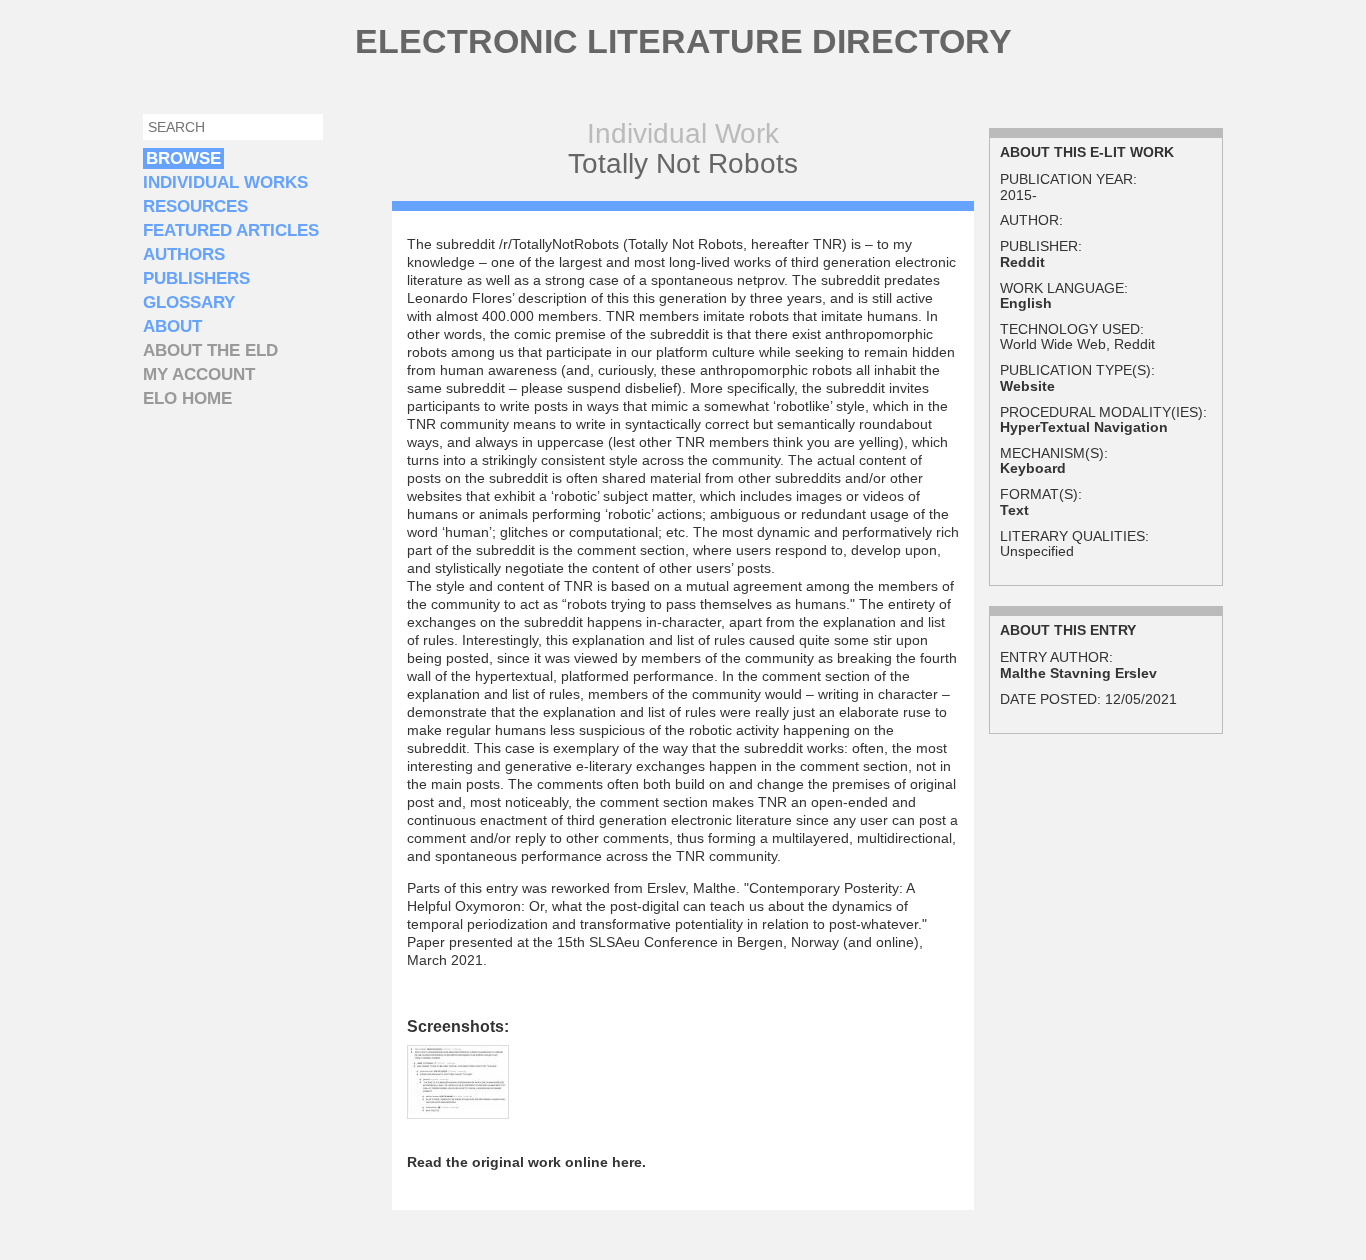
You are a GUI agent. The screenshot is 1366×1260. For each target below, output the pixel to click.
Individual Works (225, 182)
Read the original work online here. (526, 1162)
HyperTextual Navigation (1084, 427)
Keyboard (1033, 468)
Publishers (196, 278)
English (1026, 303)
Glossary (189, 302)
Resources (195, 206)
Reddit (1022, 262)
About (172, 326)
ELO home (187, 398)
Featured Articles (231, 230)
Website (1027, 386)
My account (199, 374)
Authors (184, 254)
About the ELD (210, 350)
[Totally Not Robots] (458, 1109)
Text (1014, 510)
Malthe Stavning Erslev (1078, 673)
